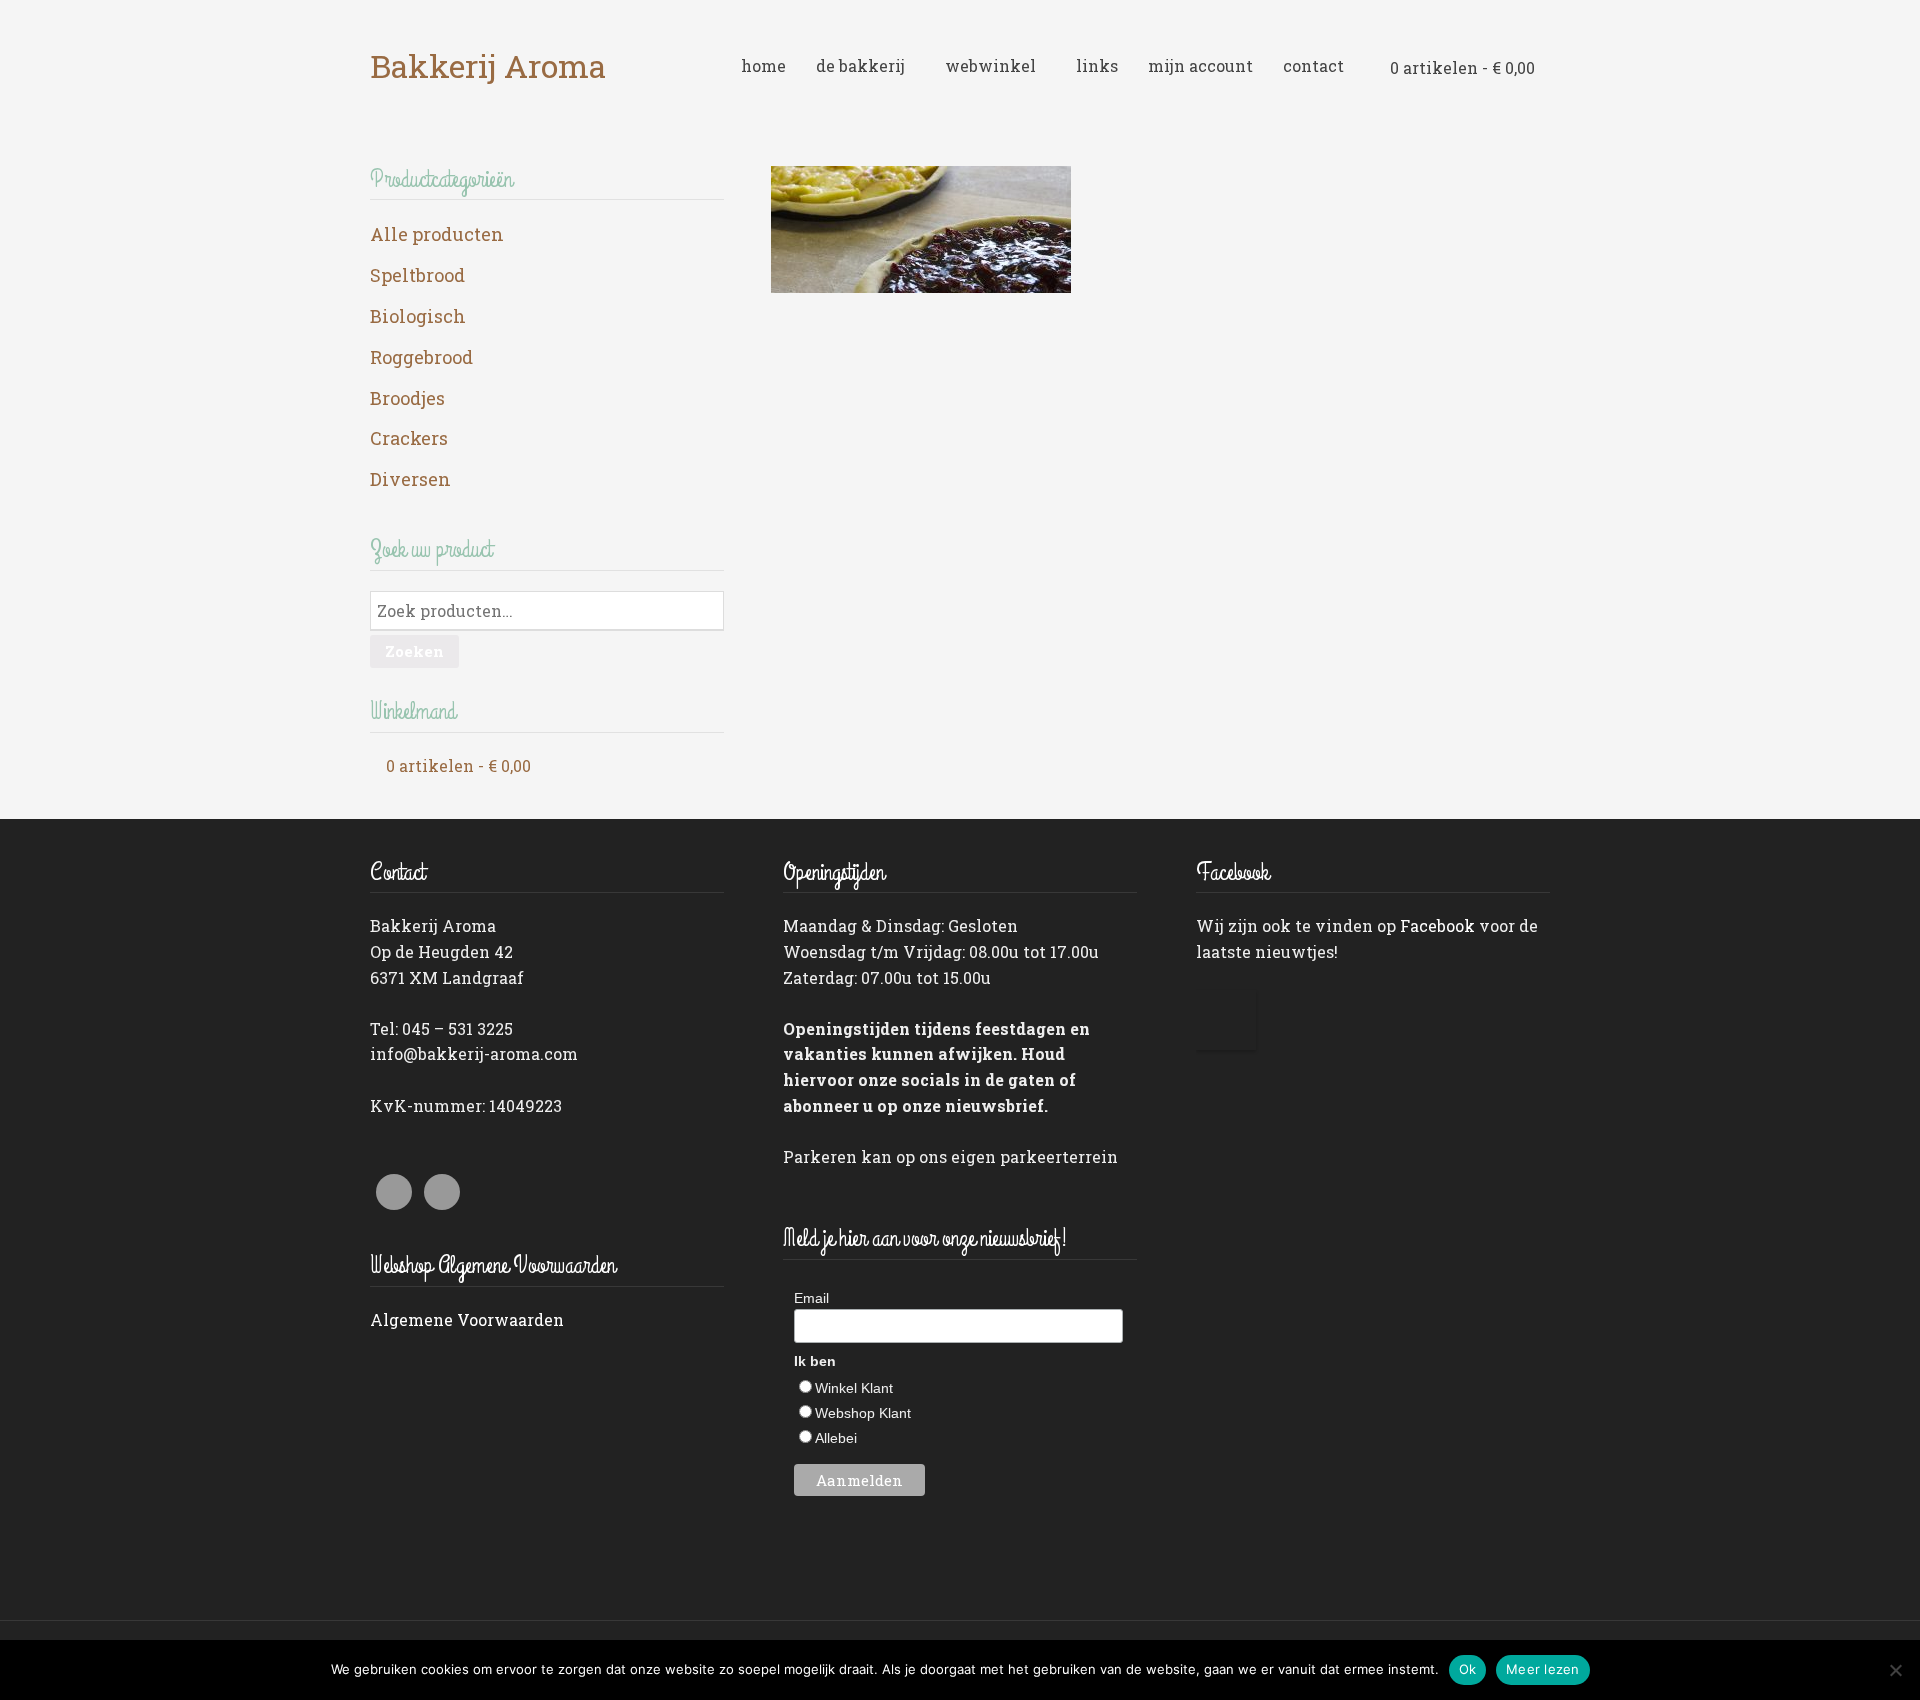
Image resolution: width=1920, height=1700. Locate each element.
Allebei (836, 1438)
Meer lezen (1543, 1669)
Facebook (1437, 925)
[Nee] (1895, 1670)
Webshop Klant (863, 1413)
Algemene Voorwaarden (467, 1319)
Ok (1468, 1669)
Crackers (409, 438)
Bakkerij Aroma (488, 65)
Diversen (410, 479)
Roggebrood (421, 357)
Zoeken (414, 651)
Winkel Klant (854, 1388)
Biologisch (418, 316)
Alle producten (437, 234)
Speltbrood (417, 275)
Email (811, 1298)
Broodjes (407, 398)
